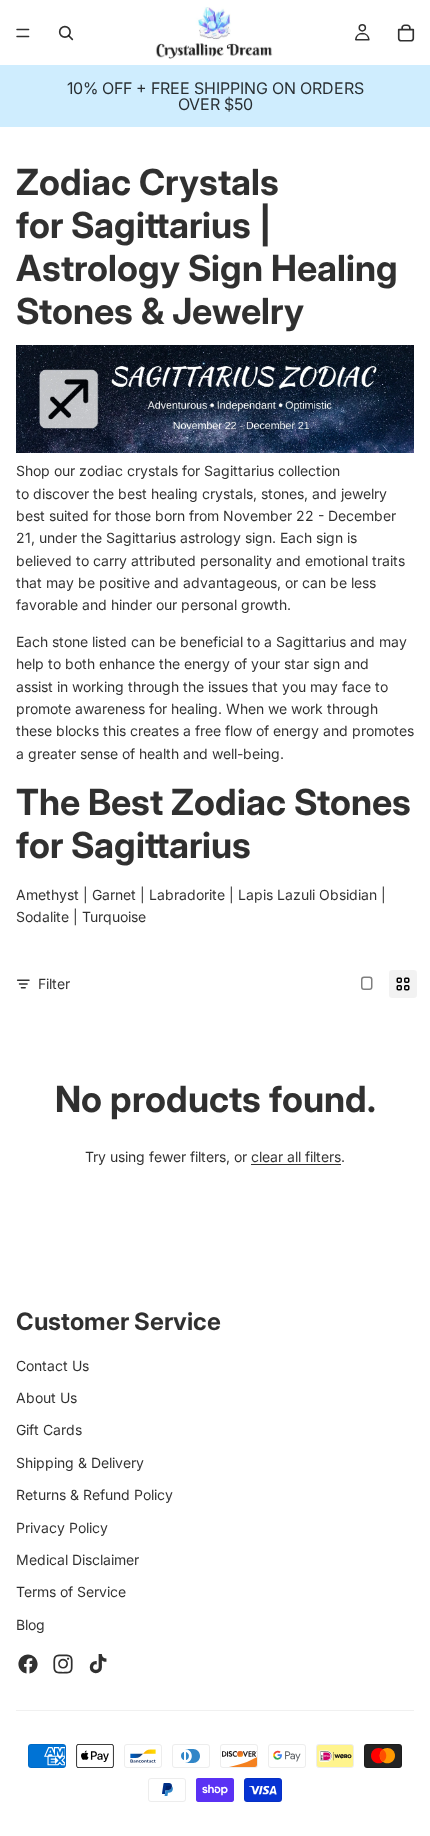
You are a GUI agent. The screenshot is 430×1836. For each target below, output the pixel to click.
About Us (46, 1397)
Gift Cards (49, 1429)
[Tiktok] (98, 1664)
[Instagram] (63, 1664)
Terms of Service (71, 1591)
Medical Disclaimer (77, 1559)
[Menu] (23, 33)
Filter (54, 983)
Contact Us (52, 1365)
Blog (30, 1624)
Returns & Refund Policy (94, 1494)
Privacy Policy (62, 1527)
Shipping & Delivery (80, 1462)
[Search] (66, 33)
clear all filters (296, 1156)
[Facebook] (28, 1664)
